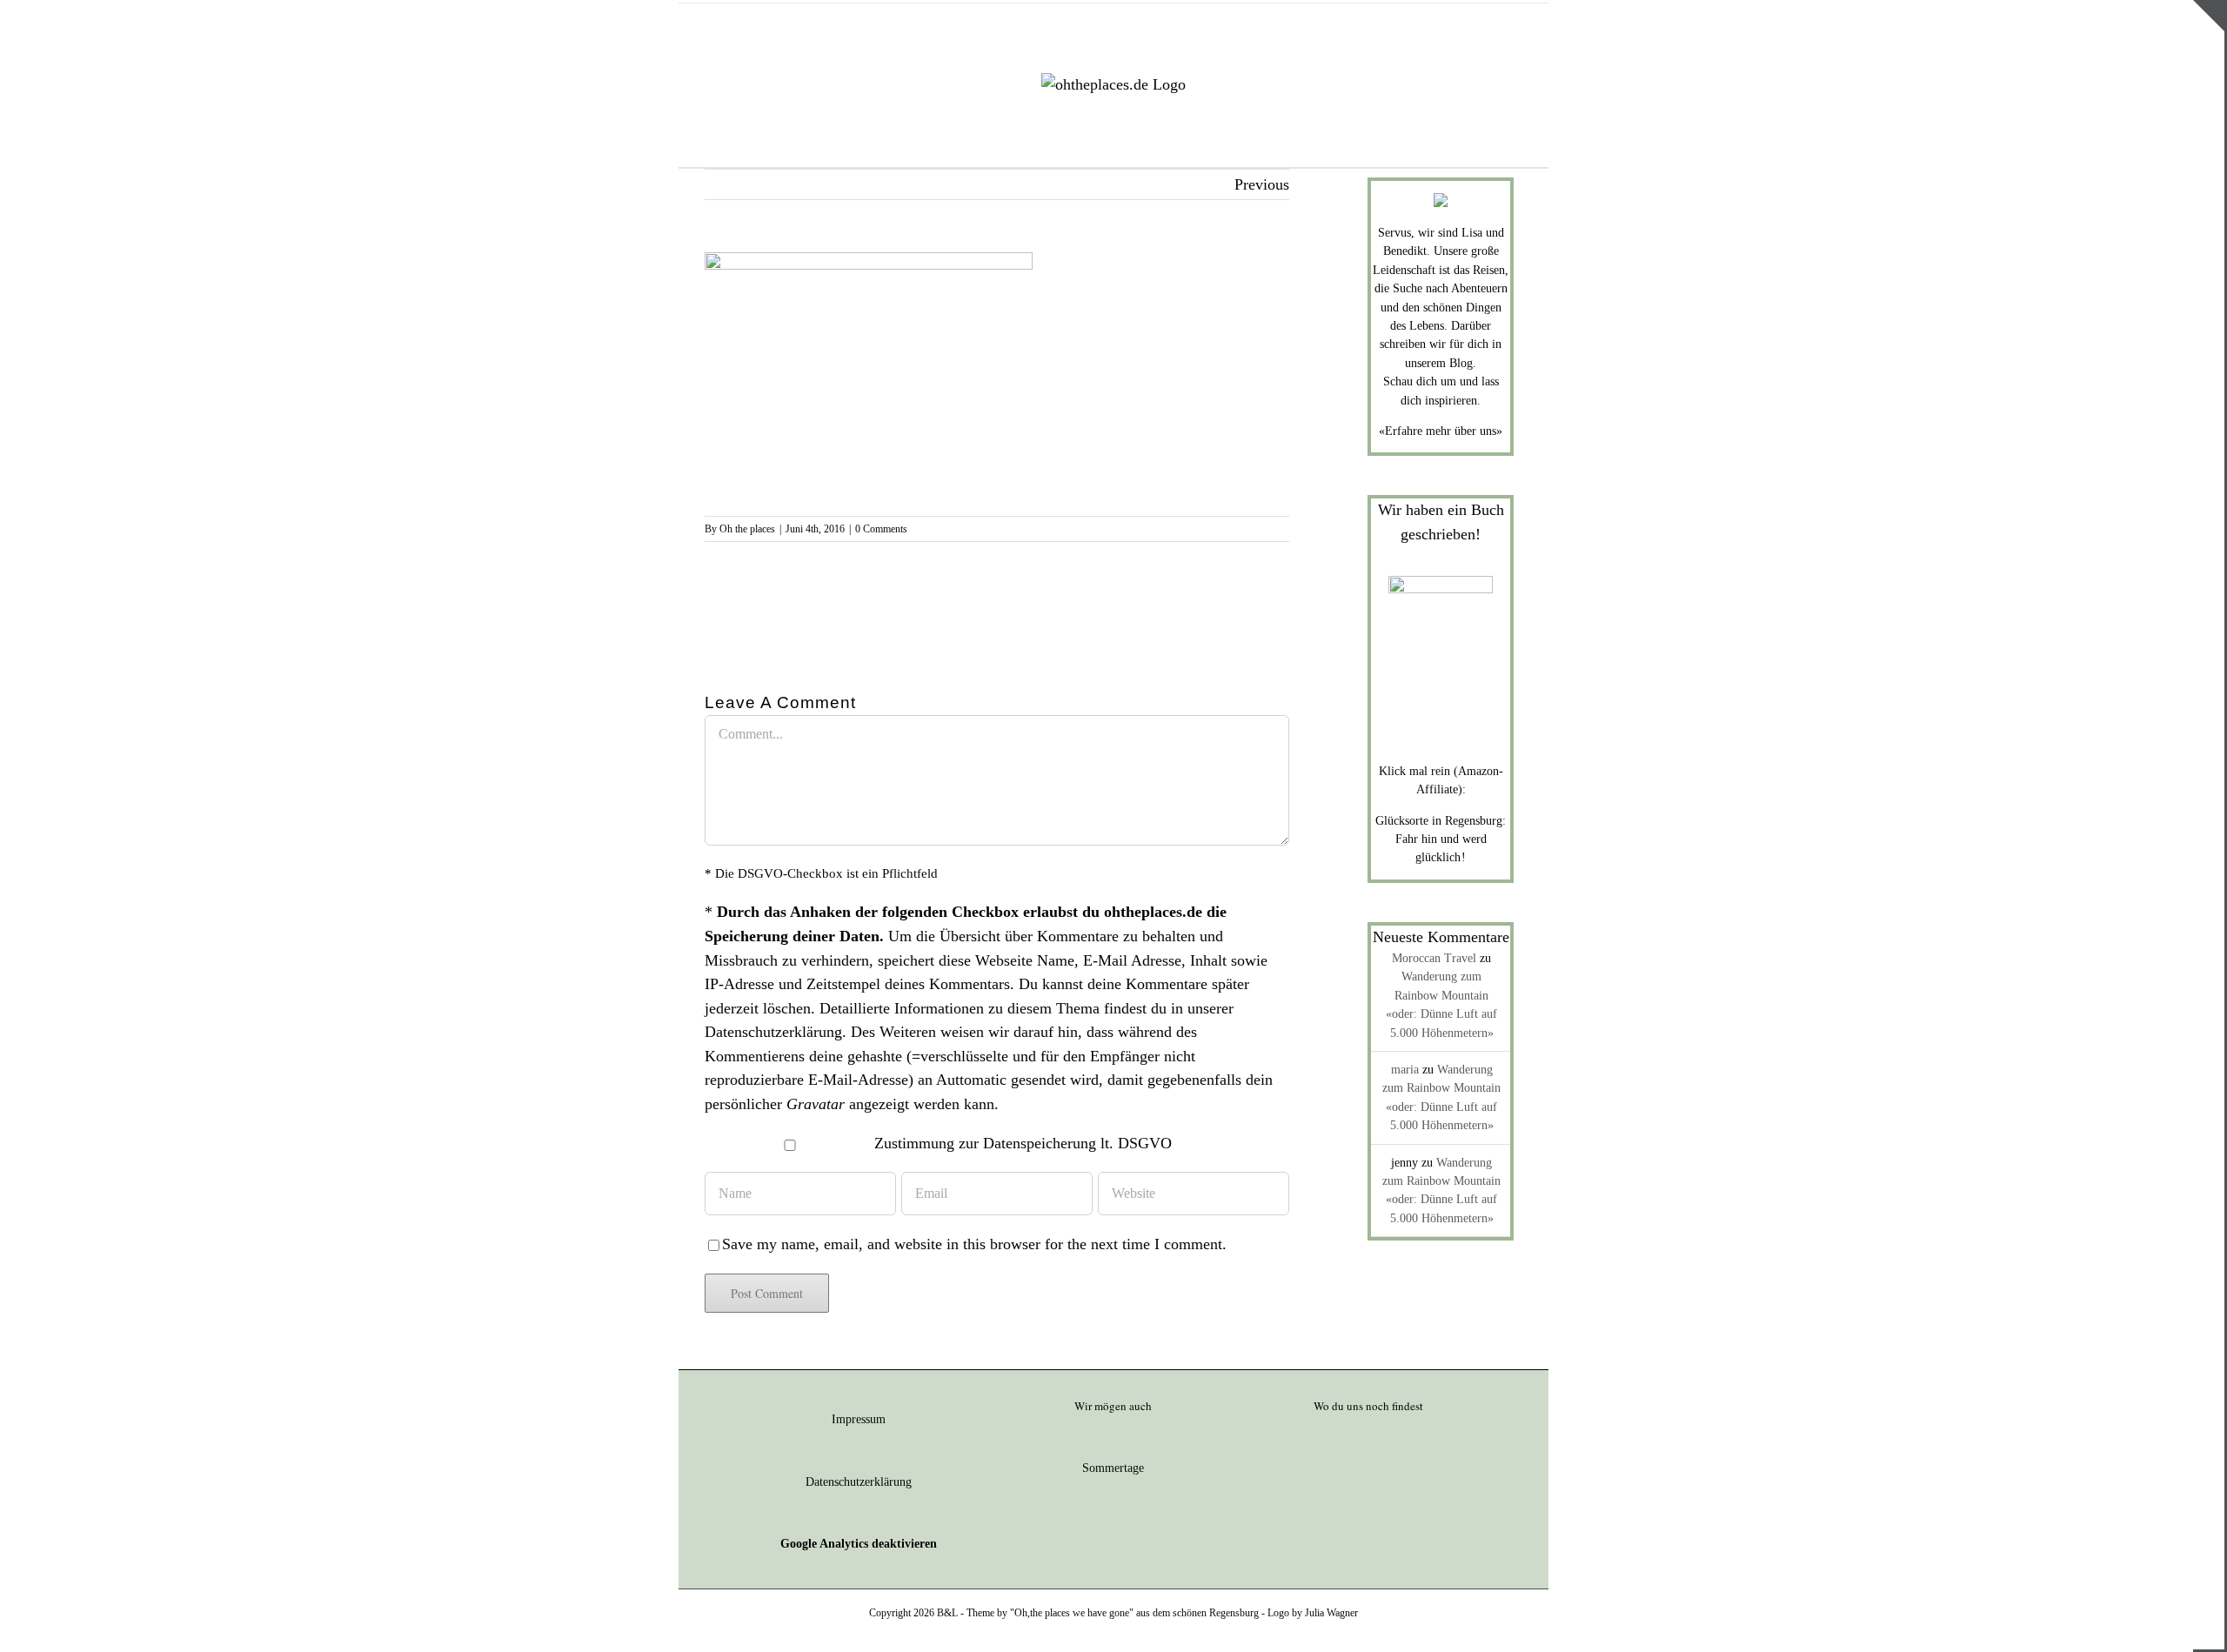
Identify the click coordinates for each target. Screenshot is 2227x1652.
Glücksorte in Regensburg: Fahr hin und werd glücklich (1441, 839)
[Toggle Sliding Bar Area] (2209, 16)
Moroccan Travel (1434, 958)
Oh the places (747, 529)
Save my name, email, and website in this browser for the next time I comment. (974, 1244)
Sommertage (1113, 1468)
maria (1405, 1070)
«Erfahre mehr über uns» (1441, 431)
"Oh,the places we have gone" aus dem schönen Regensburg (1134, 1613)
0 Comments (881, 529)
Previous (1262, 184)
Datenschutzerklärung (773, 1032)
